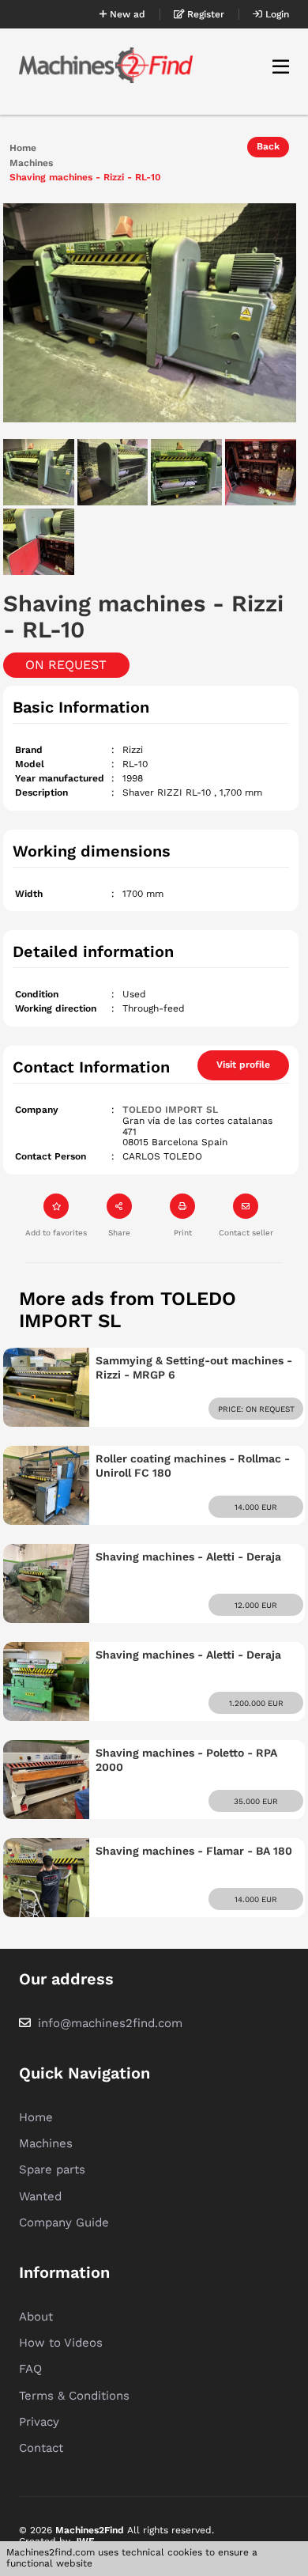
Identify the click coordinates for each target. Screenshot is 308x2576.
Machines (31, 163)
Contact (41, 2448)
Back (268, 146)
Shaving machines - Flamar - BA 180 (194, 1851)
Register (204, 14)
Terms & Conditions (74, 2396)
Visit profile (243, 1065)
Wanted (40, 2196)
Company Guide (64, 2222)
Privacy (39, 2422)
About (36, 2317)
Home (23, 148)
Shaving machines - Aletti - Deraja (188, 1557)
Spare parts (52, 2169)
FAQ (30, 2369)
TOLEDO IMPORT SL (170, 1110)
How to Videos (61, 2343)
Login (276, 14)
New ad (126, 14)
